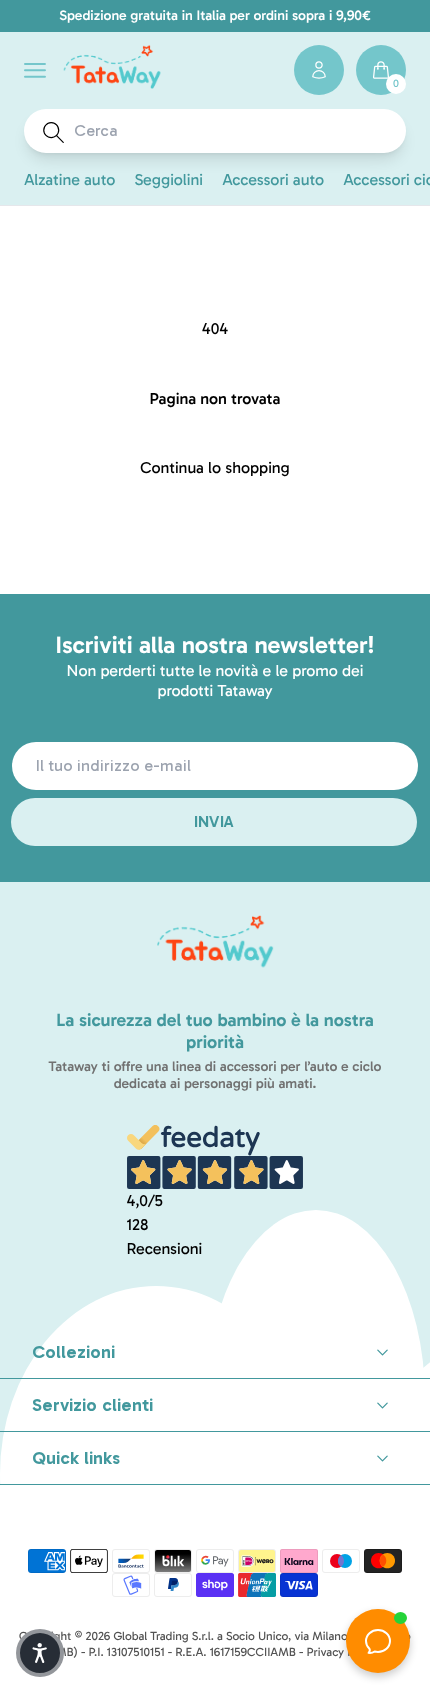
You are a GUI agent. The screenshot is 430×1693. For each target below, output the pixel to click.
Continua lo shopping (215, 468)
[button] (35, 70)
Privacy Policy (343, 1653)
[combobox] (233, 131)
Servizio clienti (92, 1405)
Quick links (76, 1458)
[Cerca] (53, 132)
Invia (214, 821)
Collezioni (73, 1352)
